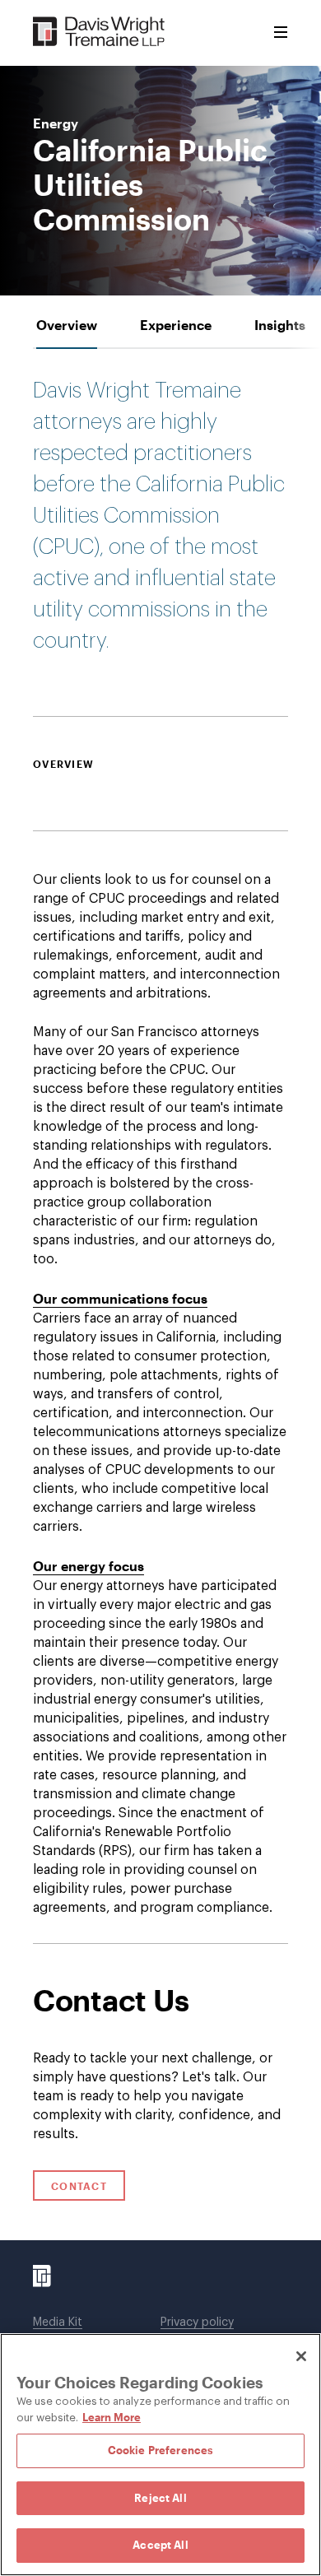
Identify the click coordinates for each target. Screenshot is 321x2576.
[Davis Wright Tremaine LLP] (99, 33)
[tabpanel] (160, 1146)
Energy (56, 123)
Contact (79, 2186)
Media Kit (58, 2323)
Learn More (112, 2417)
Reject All (160, 2498)
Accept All (160, 2545)
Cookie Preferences (160, 2450)
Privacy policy (197, 2323)
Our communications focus (120, 1298)
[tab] (67, 325)
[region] (160, 2455)
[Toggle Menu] (281, 33)
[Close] (301, 2356)
